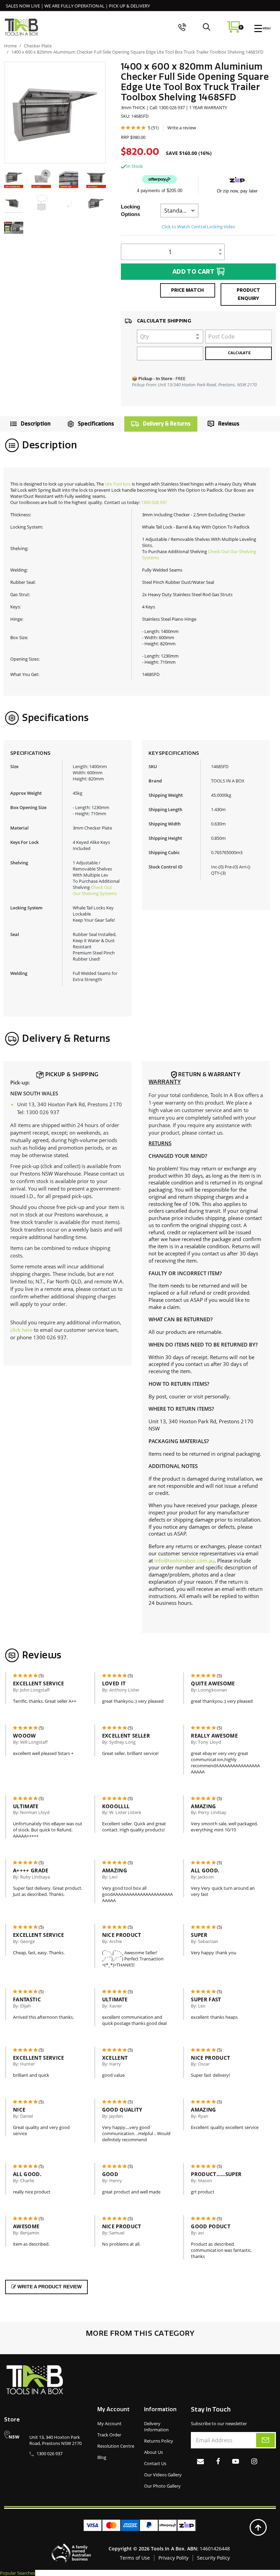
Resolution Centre (116, 2446)
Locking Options (130, 210)
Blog (102, 2457)
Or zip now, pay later (237, 191)
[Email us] (200, 2461)
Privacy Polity (173, 2558)
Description (36, 424)
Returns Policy (159, 2441)
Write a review (182, 128)
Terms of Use (135, 2558)
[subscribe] (265, 2440)
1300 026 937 (154, 502)
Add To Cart (194, 272)
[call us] (182, 27)
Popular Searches (18, 2573)
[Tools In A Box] (22, 27)
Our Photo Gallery (162, 2486)
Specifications (96, 424)
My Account (109, 2423)
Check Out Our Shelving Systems (95, 890)
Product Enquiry (248, 294)
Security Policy (213, 2558)
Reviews (229, 424)
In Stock (135, 166)
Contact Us (155, 2463)
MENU (266, 28)
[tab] (29, 424)
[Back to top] (258, 2528)
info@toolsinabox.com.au (184, 1560)
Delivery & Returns (167, 424)
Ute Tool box (118, 484)
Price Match (187, 290)
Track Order (109, 2435)
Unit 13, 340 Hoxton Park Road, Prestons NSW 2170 (55, 2440)
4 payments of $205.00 (160, 191)
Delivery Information (156, 2427)
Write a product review (49, 2287)
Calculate (239, 353)
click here (21, 1330)
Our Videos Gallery (163, 2475)
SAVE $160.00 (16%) (189, 153)
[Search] (206, 27)
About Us (153, 2452)
